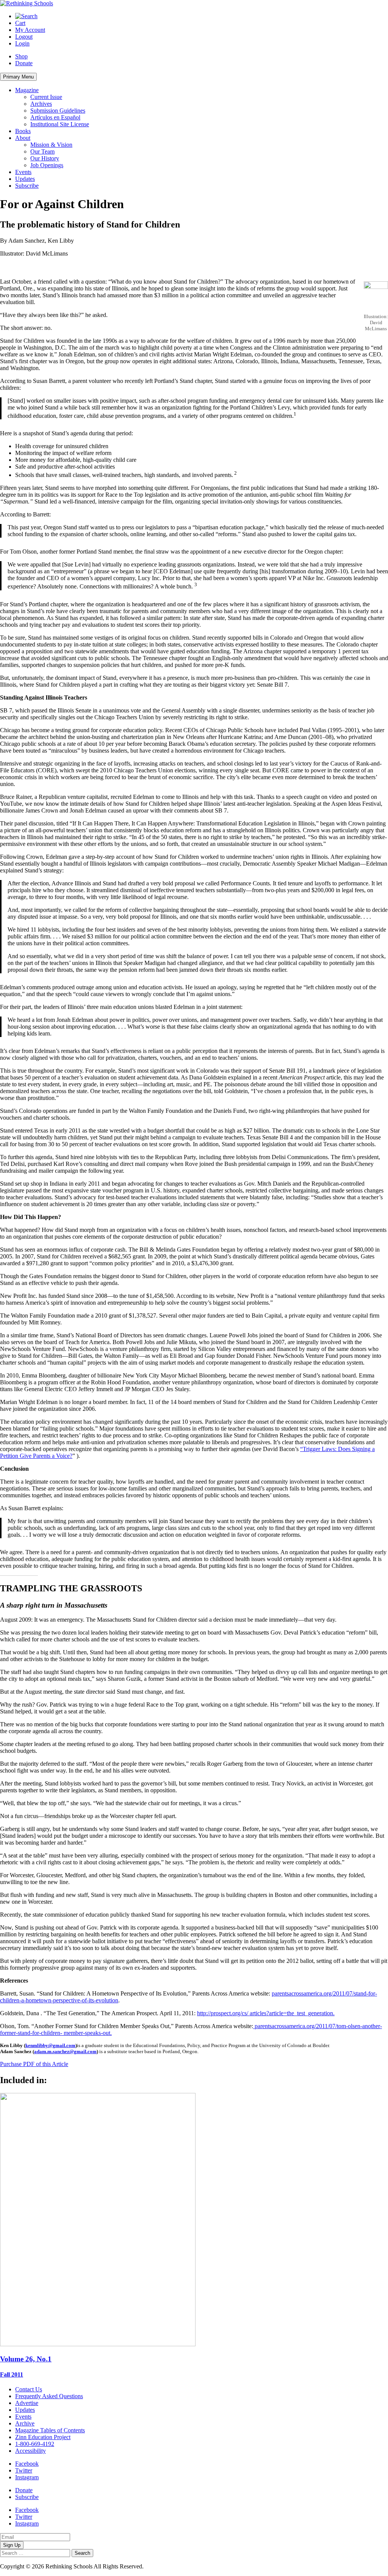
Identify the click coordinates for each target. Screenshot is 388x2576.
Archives (41, 104)
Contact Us (29, 2389)
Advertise (27, 2403)
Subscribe (27, 186)
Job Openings (47, 165)
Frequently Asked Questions (49, 2396)
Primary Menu (18, 77)
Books (23, 131)
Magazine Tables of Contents (50, 2430)
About (23, 138)
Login (22, 43)
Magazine (27, 90)
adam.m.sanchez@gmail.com (65, 2051)
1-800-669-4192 (35, 2444)
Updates (25, 179)
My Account (30, 30)
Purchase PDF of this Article (34, 2064)
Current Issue (46, 97)
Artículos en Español (55, 117)
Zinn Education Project (43, 2437)
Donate (24, 63)
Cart (20, 23)
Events (23, 172)
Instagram (27, 2477)
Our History (45, 158)
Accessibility (31, 2451)
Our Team (42, 151)
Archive (25, 2423)
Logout (24, 37)
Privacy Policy (163, 2566)
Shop (21, 56)
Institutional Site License (60, 124)
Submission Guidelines (58, 111)
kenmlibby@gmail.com (50, 2045)
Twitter (24, 2470)
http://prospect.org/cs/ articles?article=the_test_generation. (266, 2013)
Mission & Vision (51, 145)
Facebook (27, 2464)
